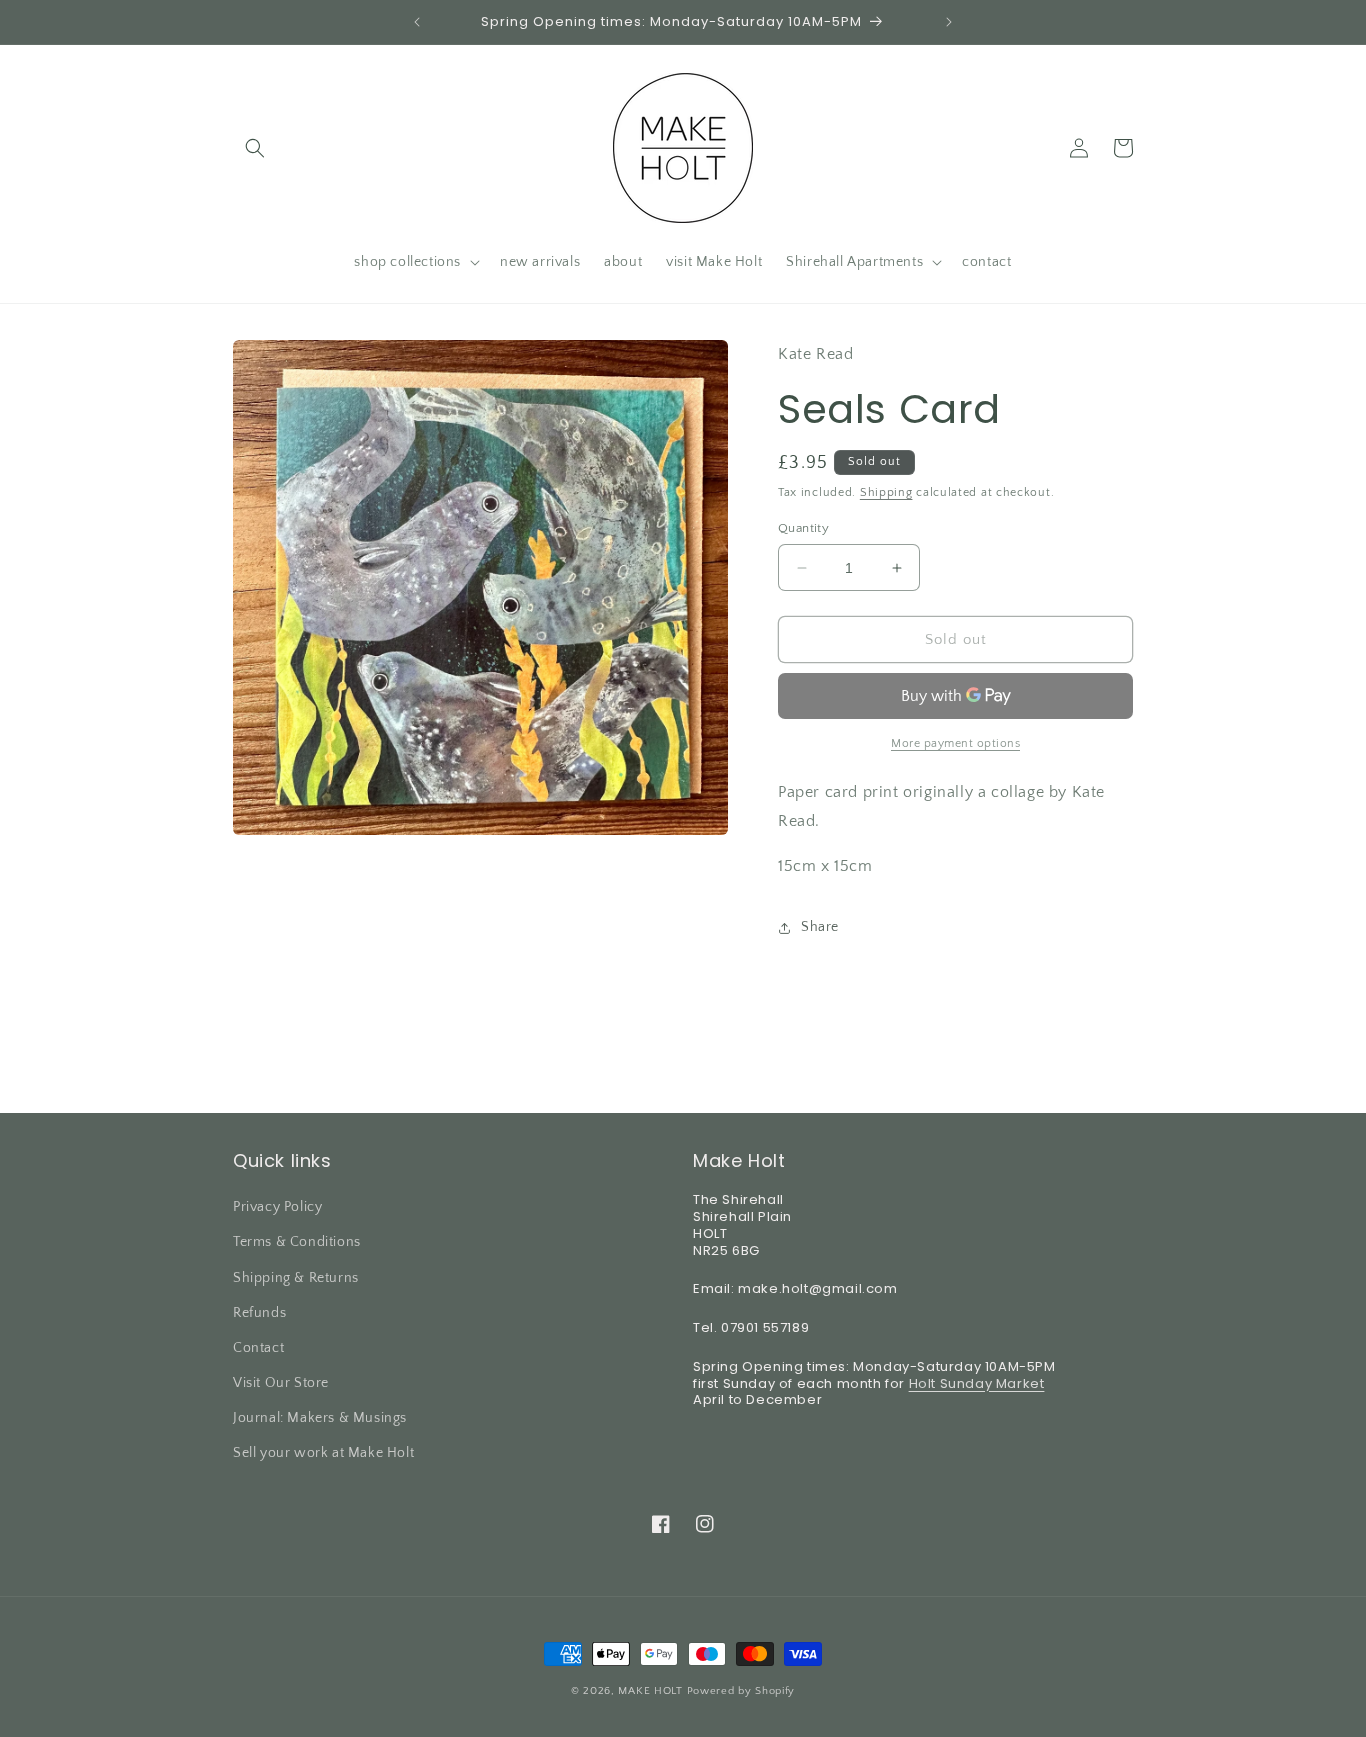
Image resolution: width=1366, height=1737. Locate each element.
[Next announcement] (949, 22)
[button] (255, 148)
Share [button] (820, 927)
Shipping (886, 492)
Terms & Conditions (297, 1242)
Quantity (803, 528)
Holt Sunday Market (977, 1383)
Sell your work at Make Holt (323, 1453)
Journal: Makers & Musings (320, 1418)
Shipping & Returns (296, 1278)
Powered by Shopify (741, 1691)
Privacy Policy (277, 1207)
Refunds (259, 1313)
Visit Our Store (281, 1383)
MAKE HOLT (650, 1691)
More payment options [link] (955, 743)
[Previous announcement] (417, 22)
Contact (258, 1348)
